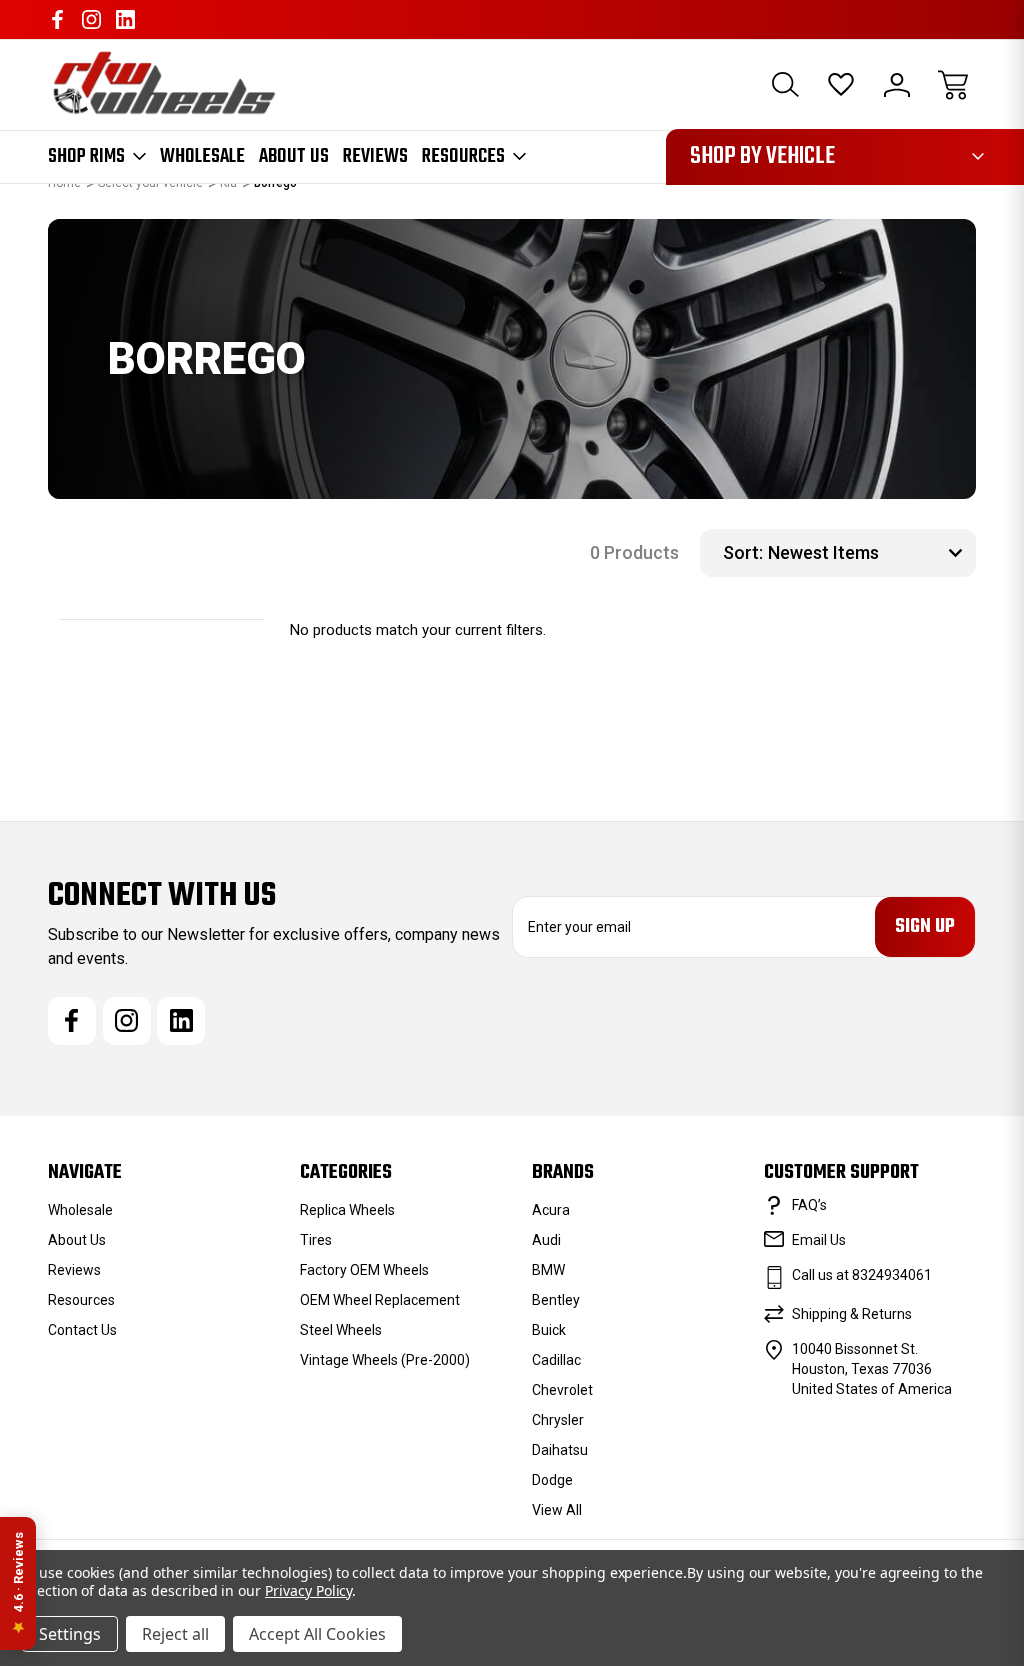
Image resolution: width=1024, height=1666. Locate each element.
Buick (549, 1330)
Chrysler (558, 1420)
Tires (316, 1240)
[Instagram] (91, 19)
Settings (70, 1634)
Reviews (375, 157)
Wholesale (202, 157)
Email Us (819, 1240)
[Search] (785, 85)
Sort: (743, 552)
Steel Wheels (341, 1330)
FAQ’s (809, 1205)
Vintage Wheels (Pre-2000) (385, 1360)
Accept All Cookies (317, 1634)
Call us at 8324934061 (862, 1275)
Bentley (556, 1300)
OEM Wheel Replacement (380, 1300)
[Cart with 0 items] (953, 85)
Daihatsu (560, 1450)
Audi (546, 1240)
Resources (463, 157)
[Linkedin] (125, 19)
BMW (548, 1270)
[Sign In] (897, 85)
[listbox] (869, 553)
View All (557, 1510)
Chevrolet (562, 1390)
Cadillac (556, 1360)
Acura (551, 1210)
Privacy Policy (308, 1590)
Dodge (552, 1480)
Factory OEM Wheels (364, 1270)
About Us (294, 157)
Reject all (175, 1634)
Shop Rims (86, 157)
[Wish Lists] (841, 85)
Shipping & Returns (852, 1314)
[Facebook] (57, 19)
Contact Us (82, 1330)
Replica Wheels (347, 1210)
